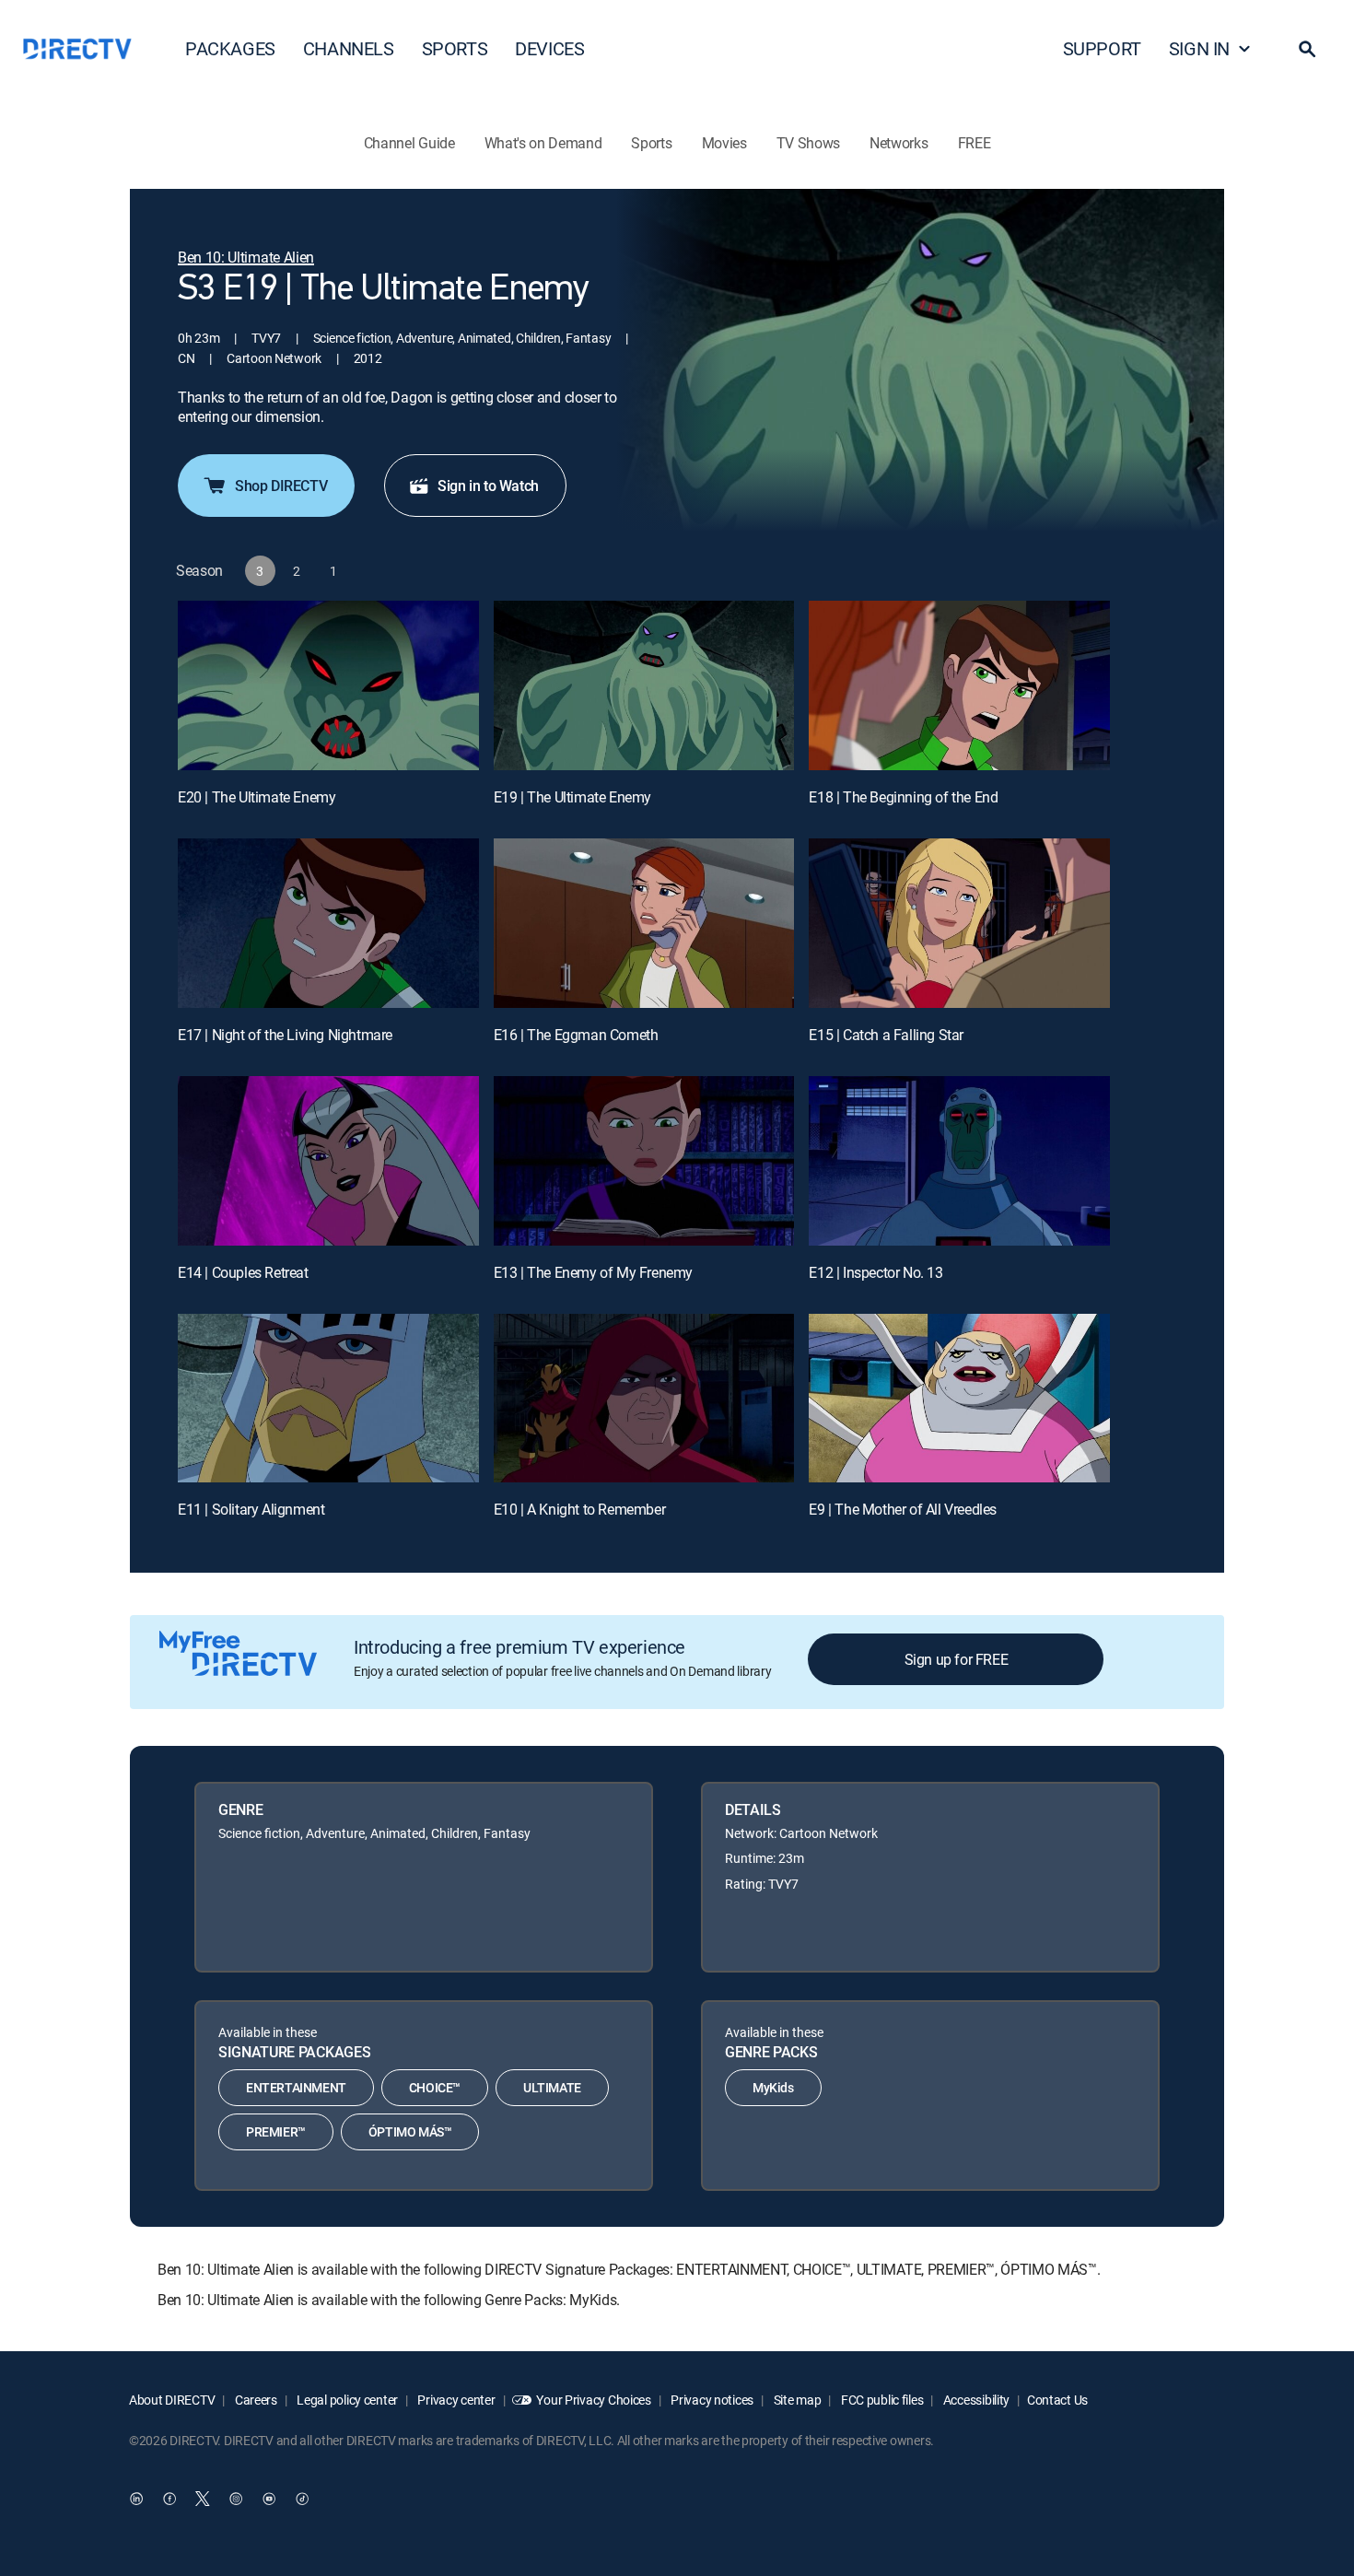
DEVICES (549, 48)
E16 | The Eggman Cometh (576, 1035)
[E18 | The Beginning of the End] (959, 685)
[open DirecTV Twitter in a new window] (203, 2499)
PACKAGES (230, 48)
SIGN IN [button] (1199, 48)
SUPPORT (1102, 48)
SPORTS (455, 48)
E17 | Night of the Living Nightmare (285, 1035)
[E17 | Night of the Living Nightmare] (328, 923)
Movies (724, 143)
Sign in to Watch (488, 486)
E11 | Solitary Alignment (251, 1509)
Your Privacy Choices (593, 2400)
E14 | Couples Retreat (243, 1272)
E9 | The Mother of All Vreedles (903, 1509)
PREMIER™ (276, 2131)
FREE (975, 143)
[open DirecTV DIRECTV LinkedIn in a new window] (136, 2499)
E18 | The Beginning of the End (903, 797)
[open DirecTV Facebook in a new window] (169, 2499)
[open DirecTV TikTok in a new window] (302, 2499)
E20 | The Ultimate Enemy (257, 797)
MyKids (773, 2087)
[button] (1307, 49)
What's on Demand (543, 143)
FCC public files (881, 2400)
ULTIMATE (552, 2087)
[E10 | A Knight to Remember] (644, 1399)
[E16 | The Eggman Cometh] (644, 923)
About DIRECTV (172, 2400)
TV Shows (808, 143)
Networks (899, 143)
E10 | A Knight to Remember (580, 1509)
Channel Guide (409, 143)
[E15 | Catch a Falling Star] (959, 923)
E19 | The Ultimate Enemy (572, 797)
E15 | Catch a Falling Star (886, 1035)
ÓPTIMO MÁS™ (410, 2131)
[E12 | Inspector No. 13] (959, 1161)
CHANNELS (349, 48)
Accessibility (975, 2400)
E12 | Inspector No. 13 (875, 1272)
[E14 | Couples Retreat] (328, 1161)
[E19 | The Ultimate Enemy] (644, 685)
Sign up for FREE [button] (957, 1659)
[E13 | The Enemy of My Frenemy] (644, 1161)
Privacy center (455, 2400)
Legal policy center (346, 2400)
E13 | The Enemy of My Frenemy (593, 1272)
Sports (651, 143)
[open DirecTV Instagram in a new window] (236, 2499)
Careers (255, 2400)
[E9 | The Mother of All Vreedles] (959, 1399)
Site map (796, 2400)
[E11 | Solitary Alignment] (328, 1399)
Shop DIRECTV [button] (281, 486)
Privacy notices (712, 2400)
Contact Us (1057, 2400)
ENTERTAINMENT (296, 2087)
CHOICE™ (435, 2087)
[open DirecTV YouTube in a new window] (269, 2499)
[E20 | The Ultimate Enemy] (328, 685)
